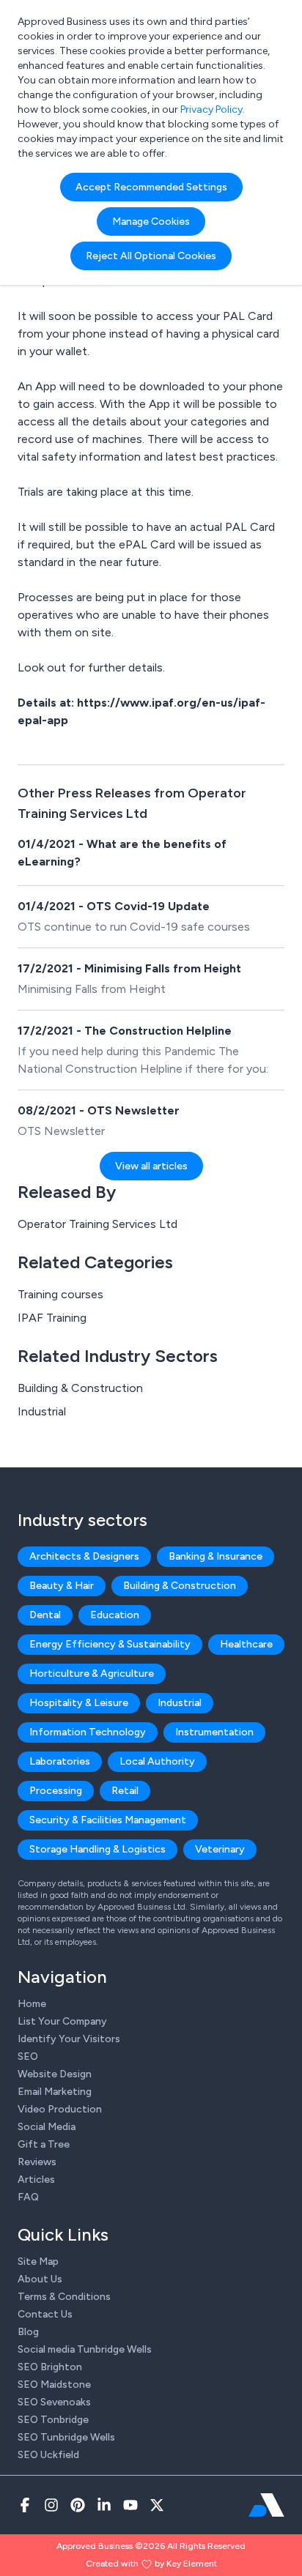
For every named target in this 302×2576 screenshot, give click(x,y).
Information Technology (88, 1732)
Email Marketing (55, 2092)
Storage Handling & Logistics (97, 1849)
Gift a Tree (44, 2144)
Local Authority (157, 1761)
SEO (28, 2056)
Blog (28, 2332)
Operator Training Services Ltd (97, 1224)
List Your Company (62, 2021)
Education (115, 1615)
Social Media (47, 2127)
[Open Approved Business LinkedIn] (104, 2505)
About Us (40, 2279)
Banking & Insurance (216, 1556)
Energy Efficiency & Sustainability (110, 1644)
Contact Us (45, 2314)
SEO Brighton (50, 2367)
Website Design (55, 2074)
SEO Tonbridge (53, 2420)
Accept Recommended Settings (151, 187)
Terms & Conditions (64, 2297)
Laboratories (60, 1761)
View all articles (151, 1166)
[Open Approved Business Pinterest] (78, 2505)
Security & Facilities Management (108, 1820)
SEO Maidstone (54, 2385)
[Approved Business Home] (266, 2505)
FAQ (28, 2197)
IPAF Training (52, 1318)
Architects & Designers (84, 1556)
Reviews (37, 2162)
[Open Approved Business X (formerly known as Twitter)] (157, 2505)
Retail (125, 1791)
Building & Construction (80, 1388)
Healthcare (246, 1644)
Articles (36, 2179)
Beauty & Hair (62, 1586)
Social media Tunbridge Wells (85, 2349)
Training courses (60, 1294)
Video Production (60, 2109)
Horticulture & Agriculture (92, 1674)
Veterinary (220, 1849)
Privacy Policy (211, 109)
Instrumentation (214, 1732)
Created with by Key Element (151, 2564)
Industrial (42, 1411)
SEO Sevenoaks (54, 2402)
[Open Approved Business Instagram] (51, 2505)
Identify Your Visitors (69, 2039)
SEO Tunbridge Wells (66, 2437)
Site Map (38, 2262)
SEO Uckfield (48, 2455)
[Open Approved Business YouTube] (130, 2505)
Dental (45, 1615)
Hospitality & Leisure (79, 1703)
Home (32, 2004)
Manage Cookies (151, 222)
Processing (56, 1791)
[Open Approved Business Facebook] (25, 2505)
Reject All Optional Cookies (151, 256)
